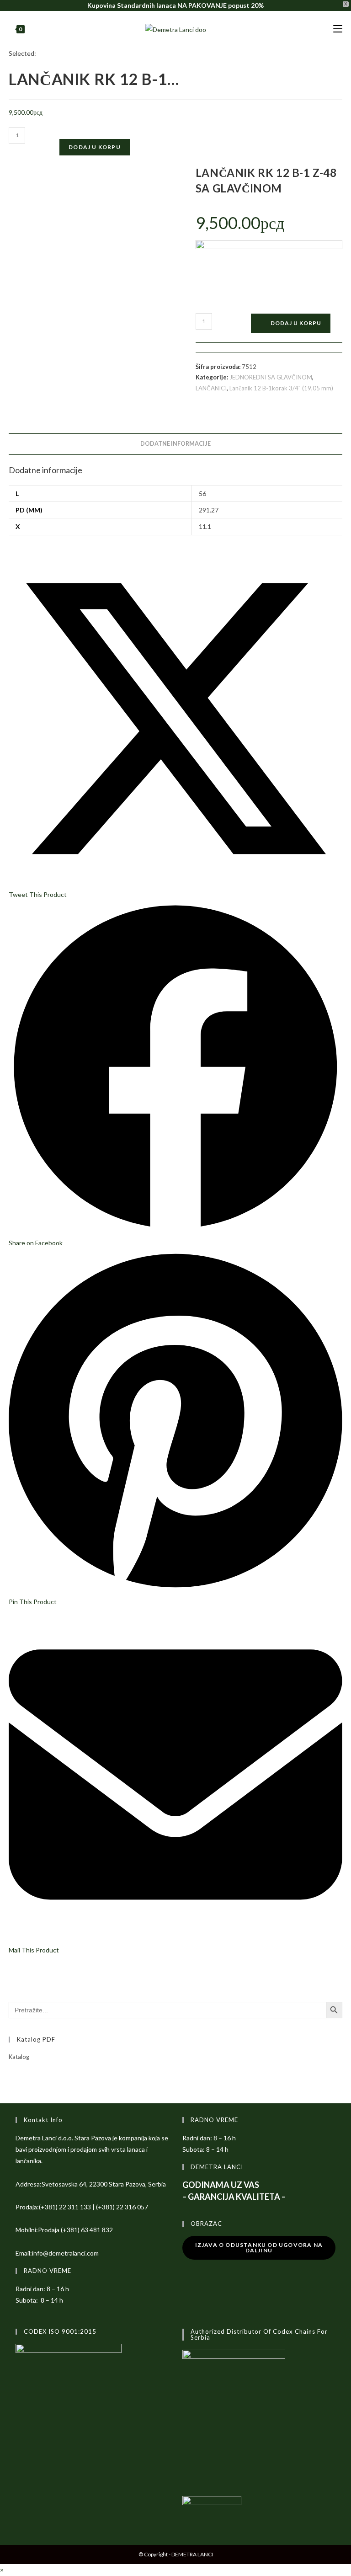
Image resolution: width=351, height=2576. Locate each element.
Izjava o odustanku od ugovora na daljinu (259, 2248)
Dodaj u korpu (95, 147)
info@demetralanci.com (65, 2253)
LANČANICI (211, 388)
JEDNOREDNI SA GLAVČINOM (271, 377)
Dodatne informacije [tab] (175, 444)
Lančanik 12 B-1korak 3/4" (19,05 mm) (281, 388)
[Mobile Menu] (338, 29)
